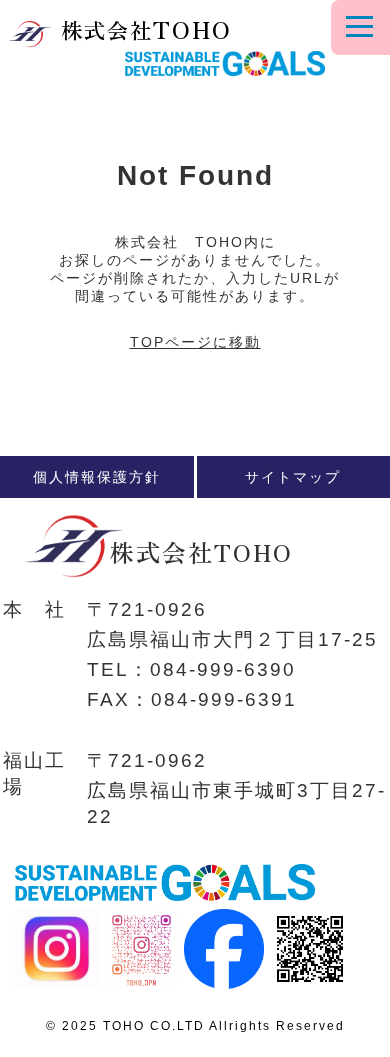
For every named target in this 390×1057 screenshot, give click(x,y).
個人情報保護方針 (97, 477)
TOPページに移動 (195, 342)
